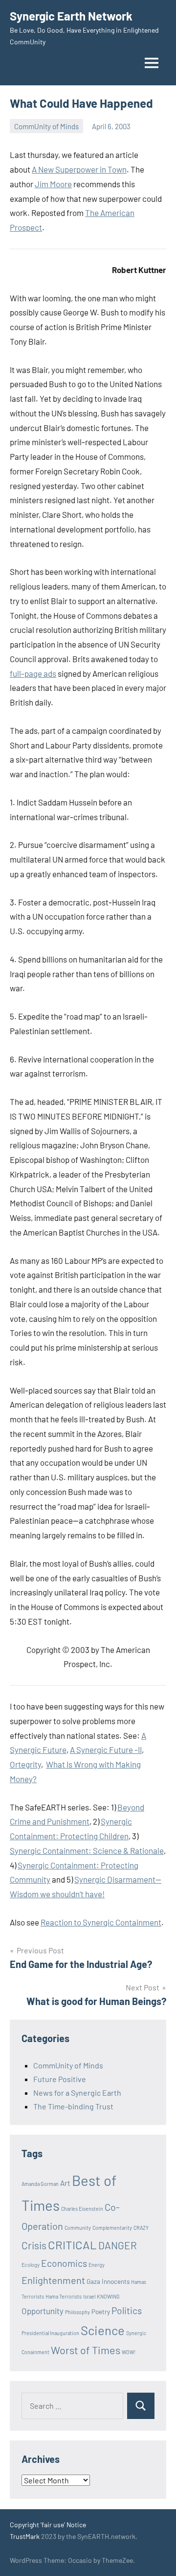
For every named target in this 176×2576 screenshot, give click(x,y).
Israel (89, 2296)
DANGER (118, 2245)
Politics (127, 2311)
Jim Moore (53, 184)
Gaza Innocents (108, 2281)
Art (65, 2183)
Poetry (101, 2312)
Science (103, 2330)
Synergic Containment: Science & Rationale (87, 1850)
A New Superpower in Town (79, 169)
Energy (97, 2265)
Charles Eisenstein (82, 2209)
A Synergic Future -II (106, 1750)
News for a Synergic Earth (77, 2093)
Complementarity (112, 2228)
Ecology (31, 2265)
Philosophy (77, 2312)
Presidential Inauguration (50, 2333)
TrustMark (25, 2536)
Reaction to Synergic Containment (101, 1922)
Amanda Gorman (40, 2184)
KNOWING (108, 2296)
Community (78, 2228)
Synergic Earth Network (71, 16)
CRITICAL (72, 2245)
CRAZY (141, 2228)
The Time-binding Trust (73, 2106)
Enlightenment (53, 2280)
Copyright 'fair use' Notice (48, 2525)
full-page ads (33, 673)
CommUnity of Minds (46, 126)
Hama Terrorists (64, 2296)
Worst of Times (86, 2350)
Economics (64, 2263)
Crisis (34, 2245)
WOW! (129, 2352)
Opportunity (43, 2311)
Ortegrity (25, 1764)
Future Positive (60, 2079)
